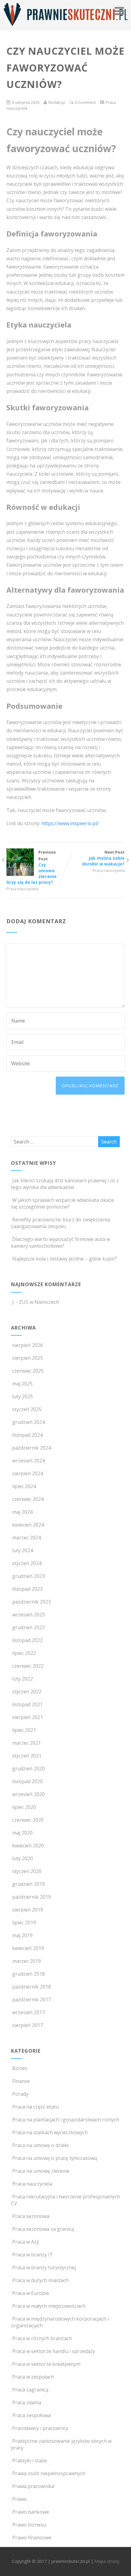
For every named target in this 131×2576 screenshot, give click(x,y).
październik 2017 (32, 2000)
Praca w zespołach (33, 2377)
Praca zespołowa (31, 2415)
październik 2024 (32, 1448)
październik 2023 (32, 1602)
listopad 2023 (27, 1589)
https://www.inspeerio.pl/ (70, 823)
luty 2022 (23, 1679)
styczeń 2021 (27, 1756)
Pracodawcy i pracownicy (40, 2428)
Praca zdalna (27, 2402)
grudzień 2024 (28, 1422)
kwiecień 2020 (28, 1846)
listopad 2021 (27, 1704)
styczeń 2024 (27, 1563)
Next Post (103, 858)
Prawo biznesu (29, 2525)
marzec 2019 (27, 1961)
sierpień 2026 (28, 1345)
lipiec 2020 (24, 1807)
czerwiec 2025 (28, 1371)
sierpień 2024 (28, 1473)
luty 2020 (23, 1858)
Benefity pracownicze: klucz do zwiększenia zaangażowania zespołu (60, 1223)
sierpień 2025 (28, 1358)
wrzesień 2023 (28, 1615)
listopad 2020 (27, 1781)
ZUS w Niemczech (39, 1302)
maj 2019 (22, 1935)
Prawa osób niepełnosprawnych (49, 2473)
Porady (20, 2094)
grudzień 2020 (28, 1769)
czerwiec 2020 (28, 1820)
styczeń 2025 (27, 1409)
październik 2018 (32, 1987)
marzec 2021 (27, 1743)
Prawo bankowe (31, 2512)
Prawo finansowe (32, 2538)
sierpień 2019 (28, 1910)
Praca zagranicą (30, 2390)
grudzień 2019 (28, 1884)
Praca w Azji (26, 2242)
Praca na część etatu (35, 2107)
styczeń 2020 (27, 1871)
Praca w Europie (31, 2293)
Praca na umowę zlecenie (41, 2171)
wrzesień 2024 (28, 1461)
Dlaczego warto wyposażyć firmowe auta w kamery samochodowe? (60, 1242)
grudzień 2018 (28, 1974)
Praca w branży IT (33, 2255)
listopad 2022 (27, 1640)
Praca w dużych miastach (40, 2280)
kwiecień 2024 (28, 1525)
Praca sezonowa (31, 2216)
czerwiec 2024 (28, 1499)
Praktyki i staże (30, 2461)
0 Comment (85, 102)
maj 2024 (22, 1512)
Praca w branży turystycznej (44, 2267)
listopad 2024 (27, 1435)
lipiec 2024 (24, 1486)
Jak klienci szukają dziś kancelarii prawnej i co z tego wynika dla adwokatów (65, 1184)
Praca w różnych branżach (42, 2338)
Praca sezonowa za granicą (43, 2229)
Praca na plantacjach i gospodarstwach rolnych (66, 2120)
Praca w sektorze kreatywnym (46, 2364)
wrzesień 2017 (28, 2012)
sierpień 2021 (28, 1717)
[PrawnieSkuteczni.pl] (65, 27)
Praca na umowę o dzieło (41, 2145)
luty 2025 (23, 1396)
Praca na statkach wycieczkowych (50, 2132)
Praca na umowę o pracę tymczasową (55, 2158)
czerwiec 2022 (28, 1666)
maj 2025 (22, 1384)
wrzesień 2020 (28, 1794)
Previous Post (32, 867)
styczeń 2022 (27, 1692)
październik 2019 (32, 1897)
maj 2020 (22, 1833)
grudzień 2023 (28, 1576)
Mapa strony (107, 2561)
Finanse (21, 2081)
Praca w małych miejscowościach (49, 2306)
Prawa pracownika (33, 2486)
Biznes (20, 2068)
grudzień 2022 (28, 1627)
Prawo (19, 2499)
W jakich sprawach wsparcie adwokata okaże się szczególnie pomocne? (62, 1203)
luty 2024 (23, 1550)
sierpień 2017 (28, 2025)
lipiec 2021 (24, 1730)
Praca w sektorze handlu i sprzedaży (54, 2351)
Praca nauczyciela (22, 889)
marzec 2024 (27, 1538)
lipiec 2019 (24, 1923)
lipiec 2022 (24, 1653)
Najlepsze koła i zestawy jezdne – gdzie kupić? (65, 1259)
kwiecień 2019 (28, 1948)
